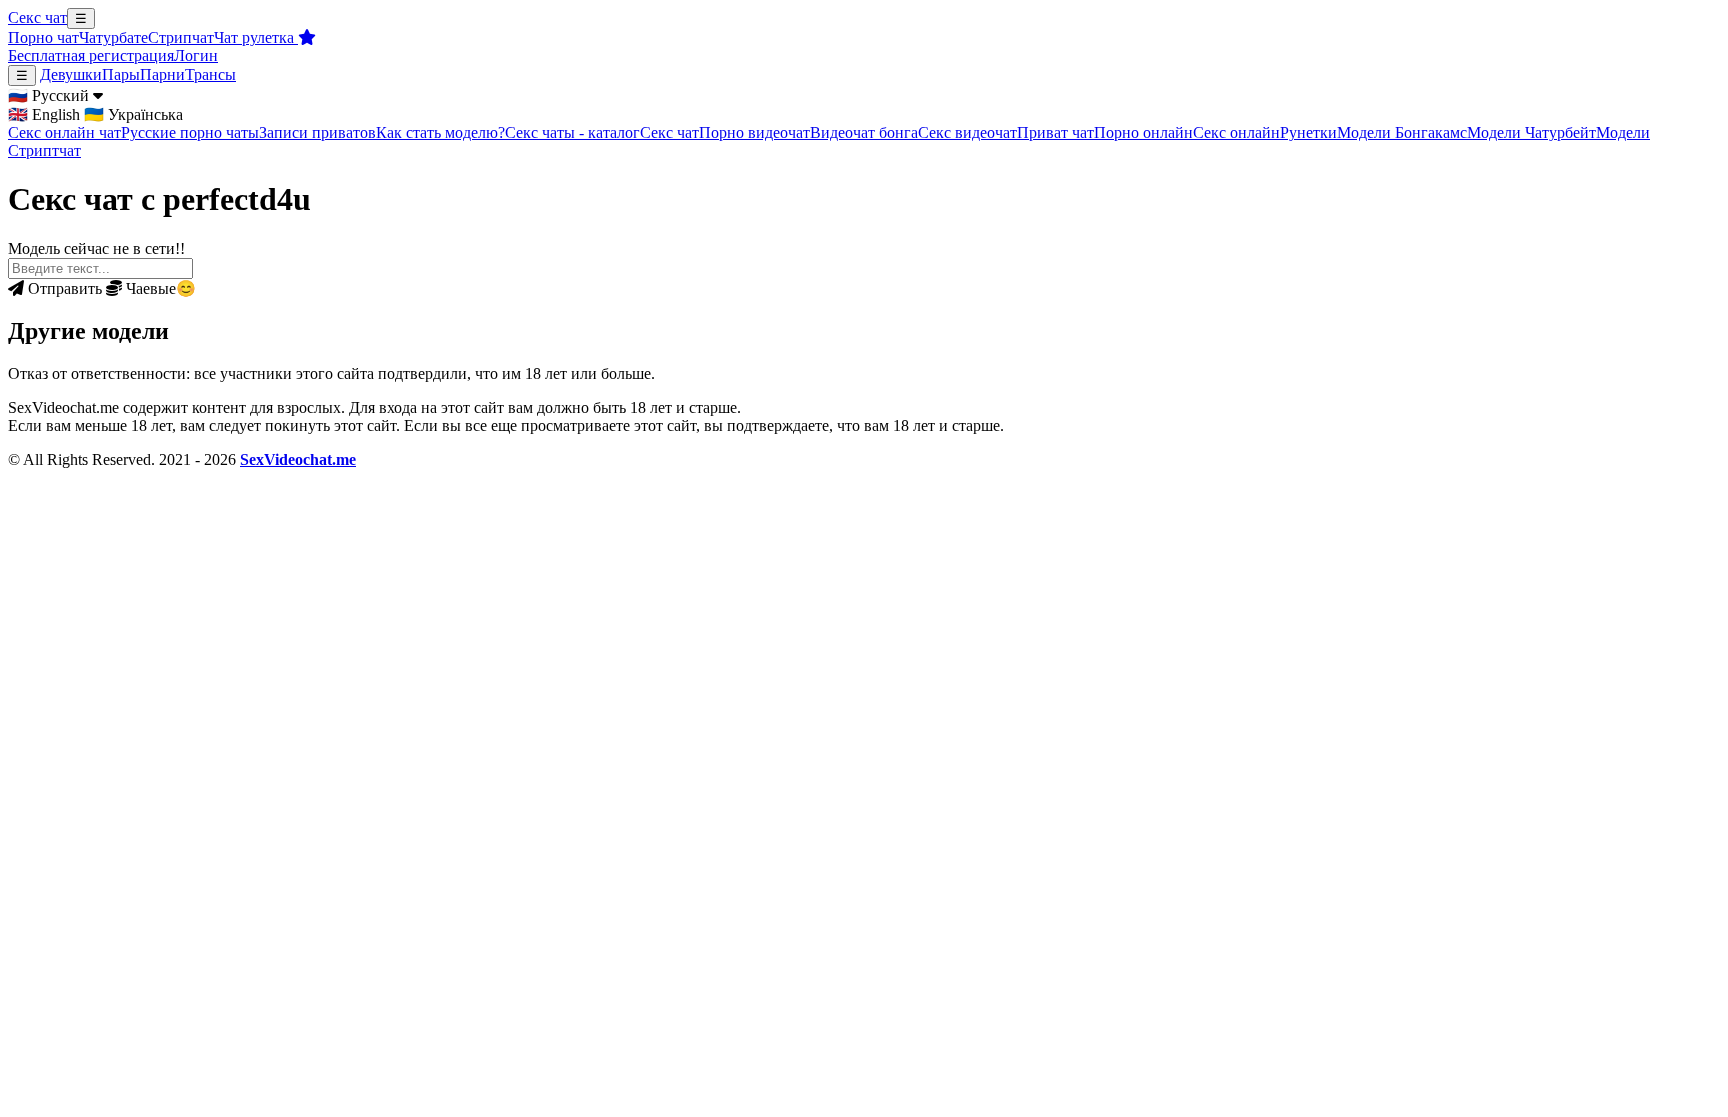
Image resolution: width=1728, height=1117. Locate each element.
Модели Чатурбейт (1531, 132)
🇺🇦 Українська (133, 114)
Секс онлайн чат (64, 132)
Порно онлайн (1143, 132)
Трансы (210, 74)
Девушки (71, 74)
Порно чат (43, 37)
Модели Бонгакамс (1402, 132)
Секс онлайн (1236, 132)
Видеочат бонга (864, 132)
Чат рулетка (256, 37)
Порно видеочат (754, 132)
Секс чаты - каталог (572, 132)
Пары (121, 74)
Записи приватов (317, 132)
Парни (162, 74)
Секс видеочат (967, 132)
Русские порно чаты (190, 132)
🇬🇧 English (44, 114)
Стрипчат (181, 37)
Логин (196, 55)
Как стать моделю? (440, 132)
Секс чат (37, 17)
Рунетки (1308, 132)
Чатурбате (113, 37)
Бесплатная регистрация (91, 55)
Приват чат (1055, 132)
